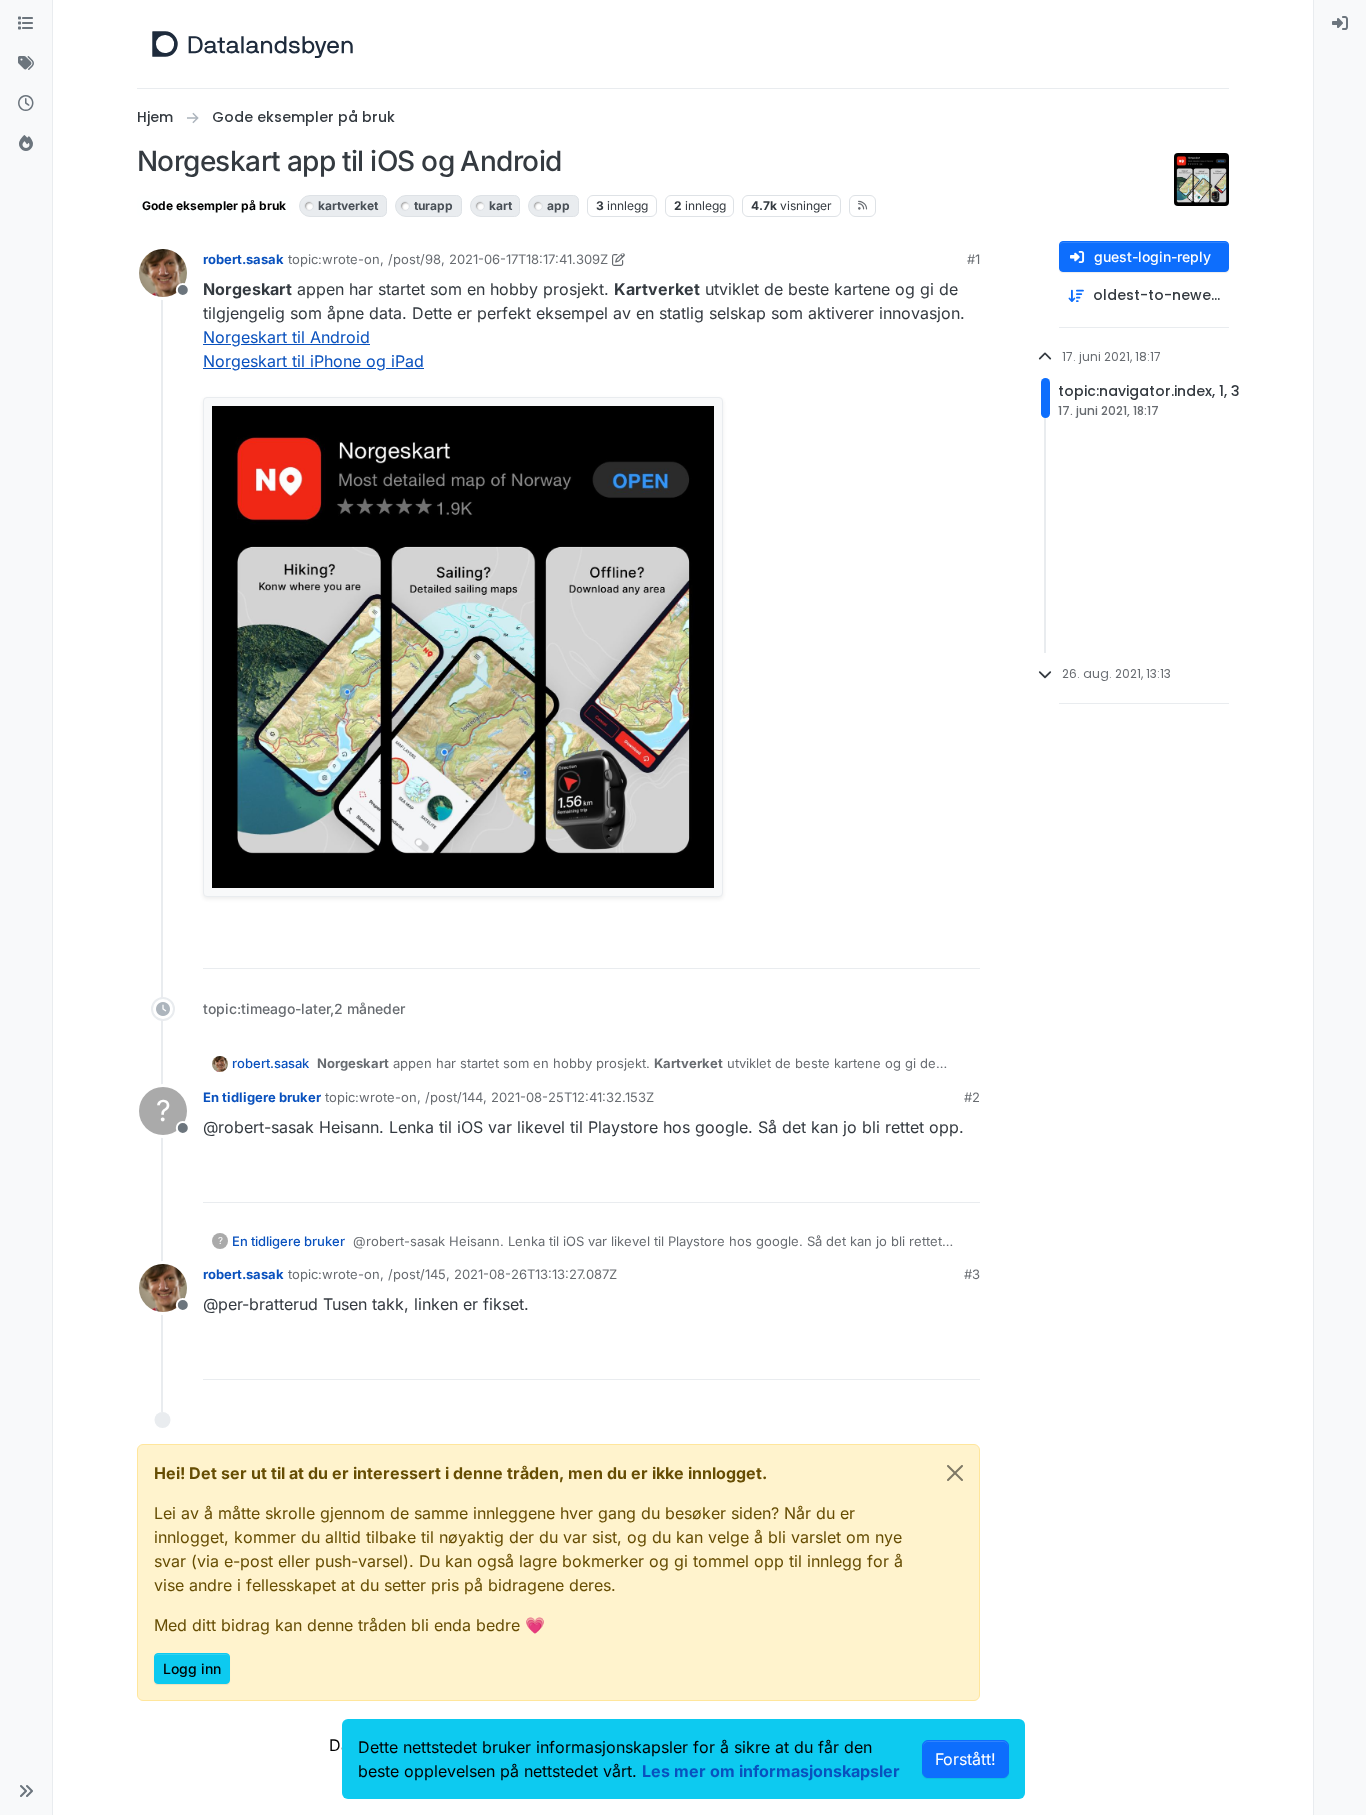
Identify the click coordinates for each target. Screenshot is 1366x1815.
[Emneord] (26, 64)
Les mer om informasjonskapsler (771, 1771)
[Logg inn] (1340, 24)
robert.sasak (243, 259)
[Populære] (26, 144)
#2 (972, 1097)
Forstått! (965, 1759)
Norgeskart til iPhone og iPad (313, 361)
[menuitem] (1340, 24)
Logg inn (192, 1668)
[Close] (955, 1473)
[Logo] (252, 44)
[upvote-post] (888, 944)
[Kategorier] (26, 24)
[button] (26, 1791)
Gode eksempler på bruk (214, 205)
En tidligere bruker (262, 1097)
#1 (973, 259)
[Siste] (26, 104)
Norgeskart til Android (286, 337)
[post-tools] (963, 944)
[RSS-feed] (862, 206)
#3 (972, 1274)
